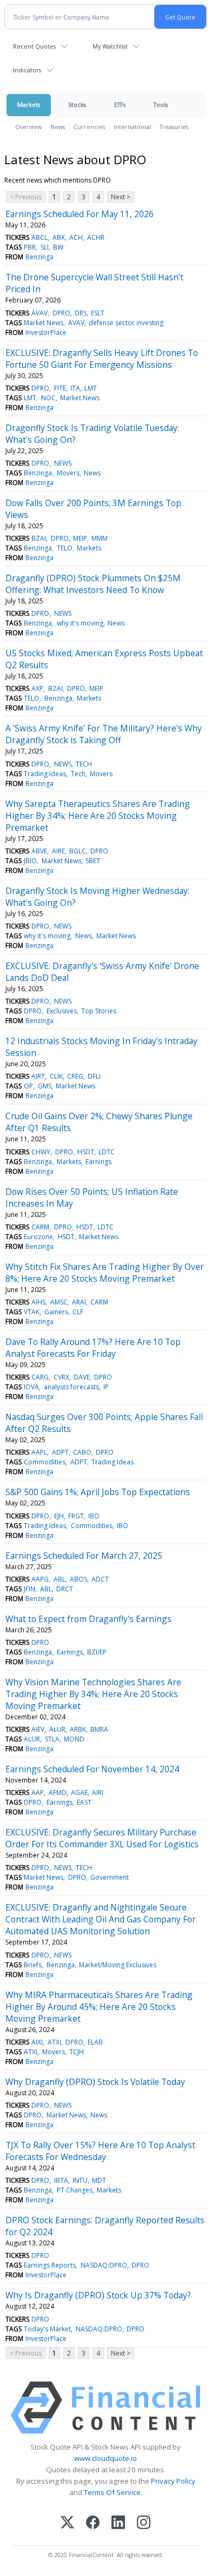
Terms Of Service (112, 2492)
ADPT (60, 1452)
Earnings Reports (50, 2265)
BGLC (78, 851)
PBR (30, 247)
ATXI (54, 2042)
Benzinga (39, 257)
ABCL (39, 237)
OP (28, 1086)
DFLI (94, 1076)
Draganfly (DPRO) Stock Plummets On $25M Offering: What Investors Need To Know (93, 584)
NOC (48, 398)
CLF (78, 1312)
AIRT (38, 1076)
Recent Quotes (34, 46)
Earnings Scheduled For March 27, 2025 (84, 1556)
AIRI (98, 1793)
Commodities (45, 1462)
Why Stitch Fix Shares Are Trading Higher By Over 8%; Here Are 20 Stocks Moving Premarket (105, 1273)
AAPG (40, 1579)
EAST (84, 1802)
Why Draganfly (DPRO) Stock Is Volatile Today (95, 2082)
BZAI (39, 538)
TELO (65, 548)
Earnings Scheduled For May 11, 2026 (80, 214)
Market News (44, 323)
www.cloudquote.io (105, 2458)
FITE (60, 388)
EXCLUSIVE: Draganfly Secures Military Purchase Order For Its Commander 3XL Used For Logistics (102, 1838)
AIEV (38, 1729)
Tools (161, 105)
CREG (75, 1076)
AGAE (79, 1793)
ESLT (98, 313)
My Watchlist (110, 46)
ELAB (95, 2042)
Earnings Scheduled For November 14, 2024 (92, 1769)
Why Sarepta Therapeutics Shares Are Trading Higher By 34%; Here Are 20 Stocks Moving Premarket (98, 816)
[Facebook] (93, 2523)
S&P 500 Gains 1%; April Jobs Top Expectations (98, 1492)
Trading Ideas (45, 774)
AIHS (38, 1302)
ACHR (96, 237)
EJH (59, 1516)
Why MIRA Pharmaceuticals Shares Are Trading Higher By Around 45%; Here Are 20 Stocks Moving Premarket (99, 2007)
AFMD (58, 1793)
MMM (100, 538)
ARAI (79, 1302)
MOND (74, 1739)
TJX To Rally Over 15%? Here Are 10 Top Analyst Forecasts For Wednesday (100, 2151)
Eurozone (38, 1237)
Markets (29, 105)
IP (106, 1387)
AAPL (39, 1452)
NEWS (63, 463)
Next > (121, 197)
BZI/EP (97, 1652)
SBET (93, 861)
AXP (37, 688)
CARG (40, 1377)
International (132, 127)
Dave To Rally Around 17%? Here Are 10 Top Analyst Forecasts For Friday (93, 1348)
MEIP (80, 538)
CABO (82, 1452)
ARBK (78, 1729)
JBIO (30, 861)
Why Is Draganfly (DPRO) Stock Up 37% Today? (98, 2295)
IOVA (31, 1387)
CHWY (41, 1152)
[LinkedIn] (118, 2523)
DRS (81, 313)
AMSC (59, 1302)
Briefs (33, 1965)
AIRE (58, 851)
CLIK (56, 1076)
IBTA (61, 2180)
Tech (78, 774)
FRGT (76, 1516)
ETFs (120, 105)
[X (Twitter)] (67, 2523)
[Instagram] (144, 2523)
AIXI (37, 2042)
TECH (84, 764)
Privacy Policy (173, 2481)
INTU (80, 2180)
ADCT (100, 1579)
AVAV (39, 313)
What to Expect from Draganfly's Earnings (88, 1619)
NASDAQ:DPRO (104, 2265)
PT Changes (75, 2190)
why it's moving (80, 623)
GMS (45, 1086)
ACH (76, 237)
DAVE (82, 1377)
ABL (60, 1579)
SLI (45, 247)
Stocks (77, 105)
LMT (91, 388)
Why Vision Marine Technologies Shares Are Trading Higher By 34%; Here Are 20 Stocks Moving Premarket (93, 1694)
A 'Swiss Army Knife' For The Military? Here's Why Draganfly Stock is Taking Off (104, 734)
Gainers (56, 1312)
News (58, 127)
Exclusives (62, 1011)
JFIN (29, 1589)
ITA (75, 388)
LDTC (107, 1152)
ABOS (78, 1579)
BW (58, 247)
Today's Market (47, 2329)
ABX (59, 237)
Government (110, 1877)
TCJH (77, 2052)
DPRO (61, 313)
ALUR (57, 1729)
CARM (40, 1227)
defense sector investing (126, 323)
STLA (52, 1739)
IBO (94, 1516)
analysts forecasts (71, 1387)
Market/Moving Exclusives (118, 1965)
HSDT (86, 1152)
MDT (99, 2180)
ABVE (39, 851)
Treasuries (174, 127)
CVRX (61, 1377)
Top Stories (99, 1011)
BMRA (99, 1729)
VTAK (32, 1312)
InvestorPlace (46, 332)
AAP (38, 1793)
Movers (68, 473)
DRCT (65, 1589)
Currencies (89, 127)
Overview (28, 127)
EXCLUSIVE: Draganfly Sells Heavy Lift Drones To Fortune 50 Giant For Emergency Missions (102, 359)
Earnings (98, 1162)
